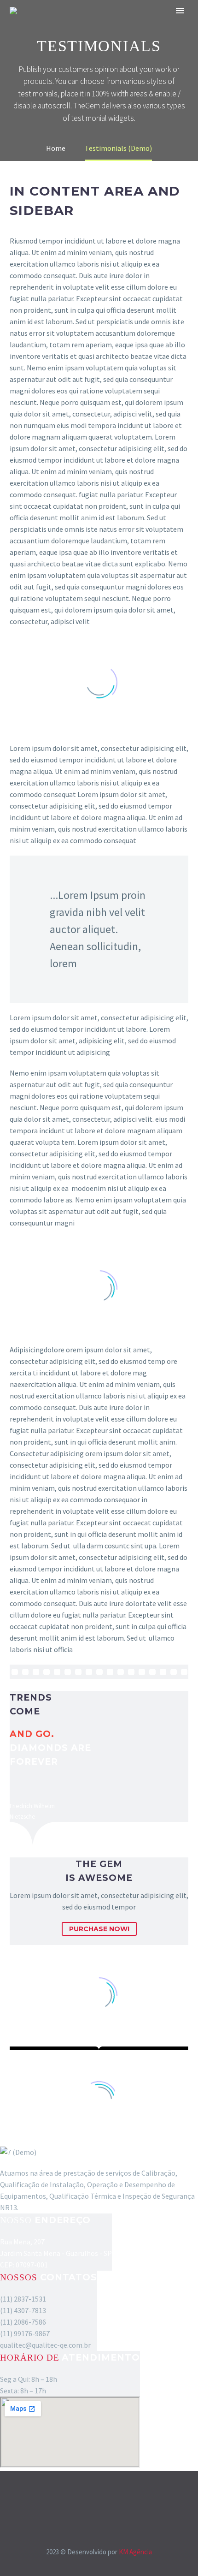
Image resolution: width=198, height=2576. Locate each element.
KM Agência (135, 2552)
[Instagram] (105, 2496)
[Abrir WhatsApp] (175, 2553)
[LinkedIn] (93, 2496)
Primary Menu (180, 11)
